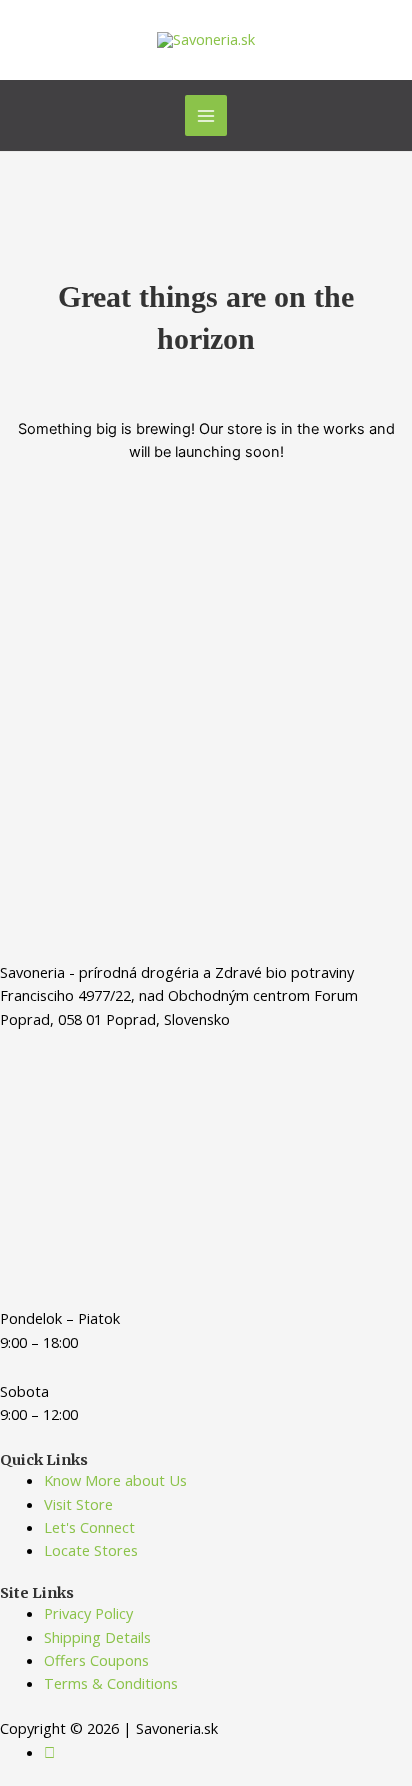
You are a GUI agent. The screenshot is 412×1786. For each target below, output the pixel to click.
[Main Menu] (206, 116)
